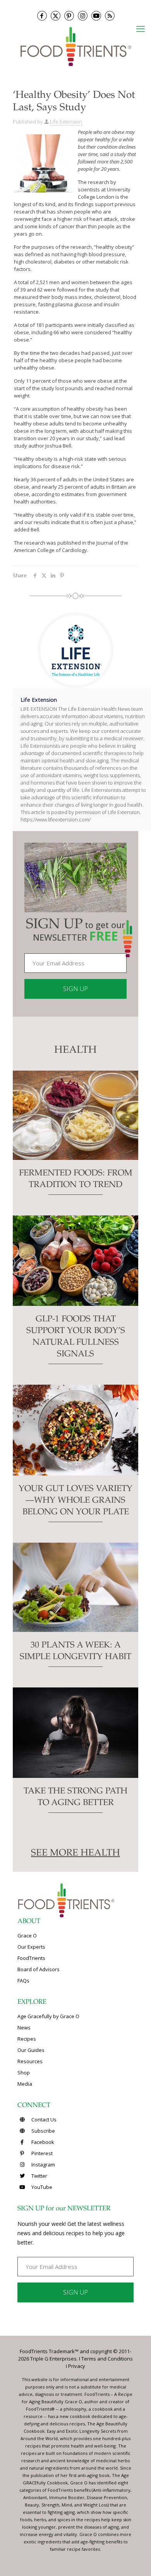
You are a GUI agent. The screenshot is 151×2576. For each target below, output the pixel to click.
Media (25, 2084)
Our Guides (31, 2050)
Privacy (77, 2366)
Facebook (42, 2142)
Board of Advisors (39, 1969)
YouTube (41, 2187)
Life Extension (66, 122)
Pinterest (41, 2153)
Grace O (27, 1935)
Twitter (39, 2176)
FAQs (23, 1981)
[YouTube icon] (96, 16)
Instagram (43, 2165)
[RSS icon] (110, 16)
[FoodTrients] (75, 46)
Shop (24, 2073)
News (24, 2027)
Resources (30, 2061)
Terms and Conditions (107, 2359)
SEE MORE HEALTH (75, 1854)
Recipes (27, 2039)
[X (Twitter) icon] (56, 16)
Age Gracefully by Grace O (48, 2016)
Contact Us (43, 2119)
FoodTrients (31, 1958)
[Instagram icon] (83, 16)
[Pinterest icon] (69, 16)
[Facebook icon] (42, 16)
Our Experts (31, 1947)
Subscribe (43, 2131)
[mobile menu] (141, 28)
